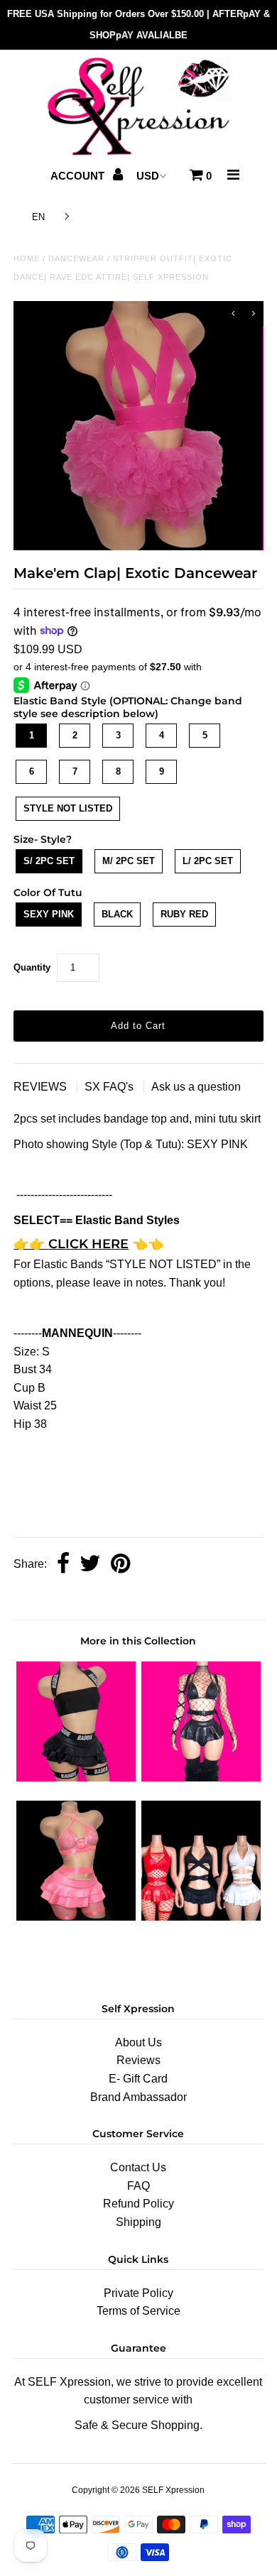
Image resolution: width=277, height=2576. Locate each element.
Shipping (138, 2222)
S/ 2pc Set (49, 861)
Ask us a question (196, 1087)
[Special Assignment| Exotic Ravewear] (201, 1917)
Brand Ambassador (138, 2097)
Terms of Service (138, 2311)
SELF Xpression (173, 2490)
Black (117, 914)
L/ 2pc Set (208, 861)
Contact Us (138, 2167)
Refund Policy (138, 2204)
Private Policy (138, 2293)
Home (27, 258)
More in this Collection (138, 1641)
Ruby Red (184, 914)
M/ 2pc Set (129, 861)
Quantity (32, 967)
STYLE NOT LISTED (68, 808)
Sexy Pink (49, 914)
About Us (138, 2042)
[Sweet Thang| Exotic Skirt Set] (201, 1778)
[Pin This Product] (120, 1565)
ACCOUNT (79, 176)
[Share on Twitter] (90, 1565)
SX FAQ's (110, 1087)
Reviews (138, 2060)
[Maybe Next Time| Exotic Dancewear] (76, 1917)
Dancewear (76, 258)
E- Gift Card (138, 2079)
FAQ (138, 2186)
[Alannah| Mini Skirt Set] (76, 1778)
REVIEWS (42, 1087)
